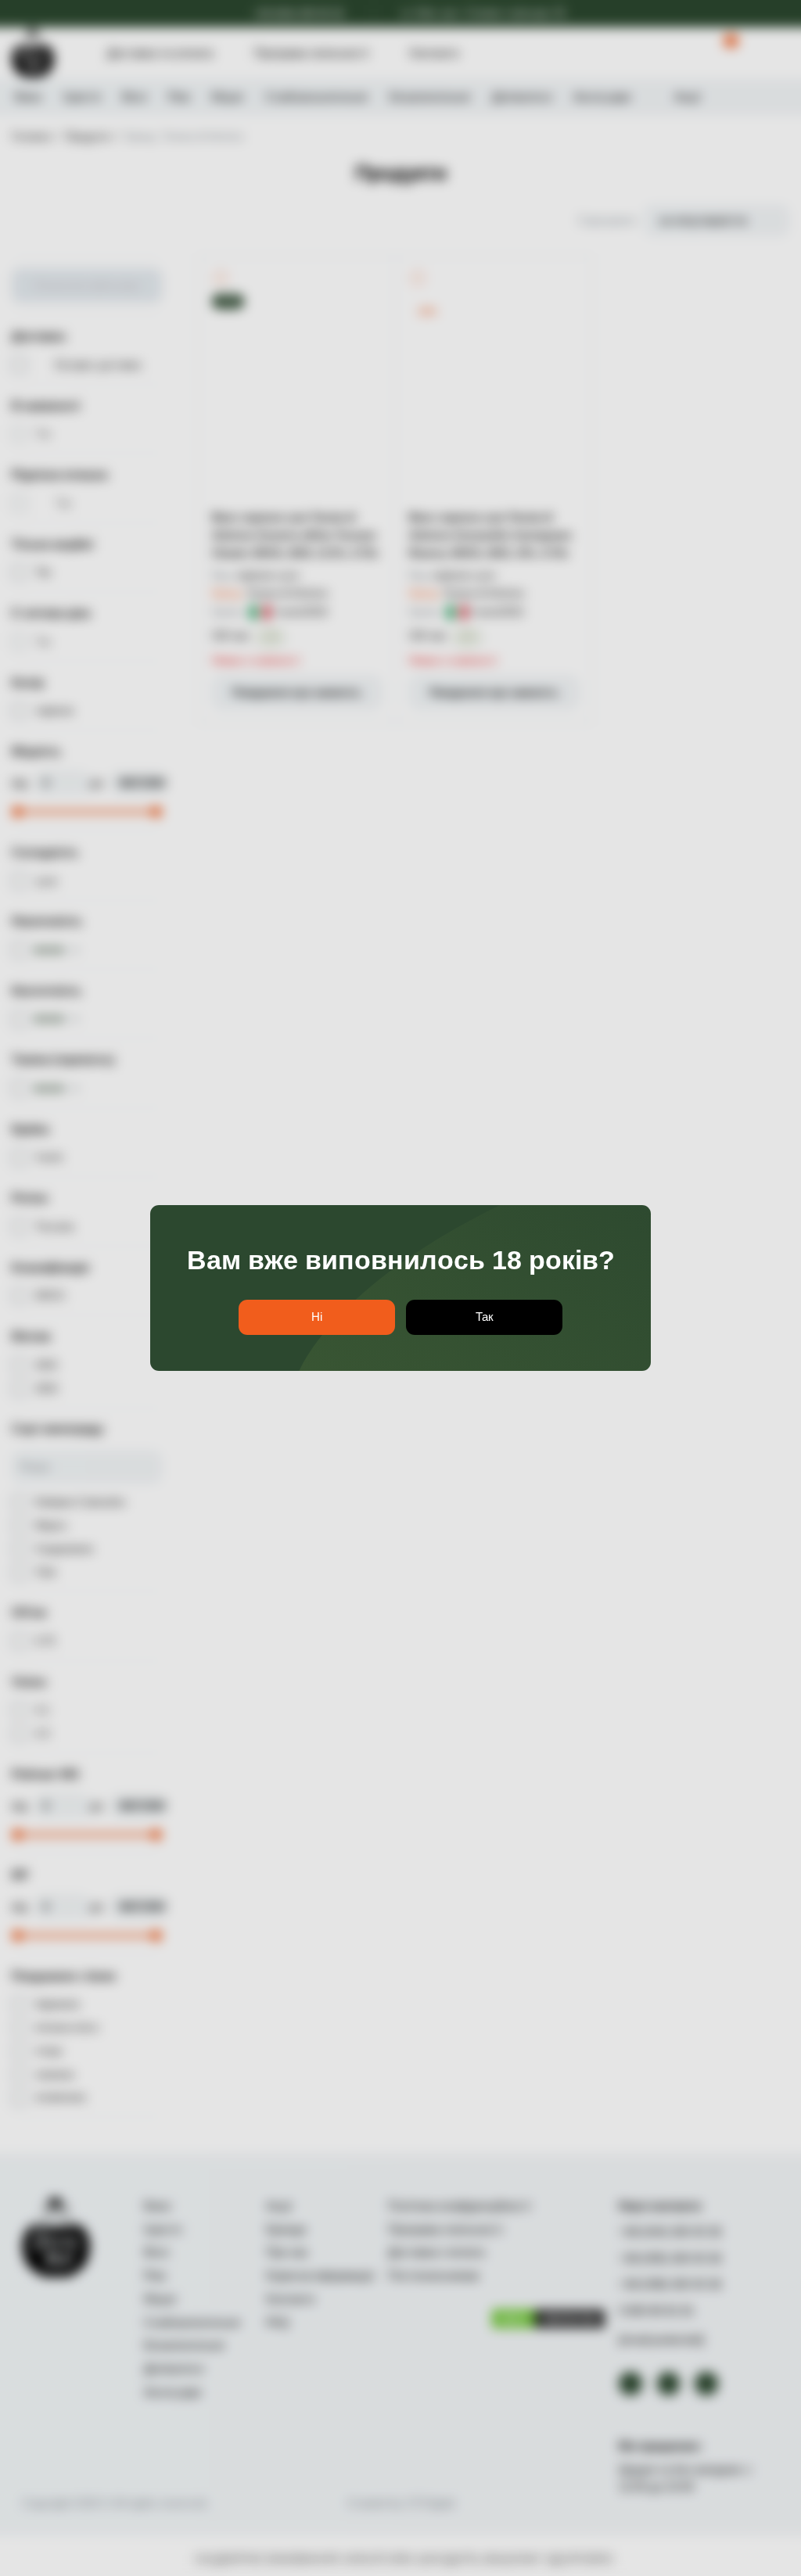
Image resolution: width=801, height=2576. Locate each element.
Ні (317, 1317)
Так (485, 1317)
